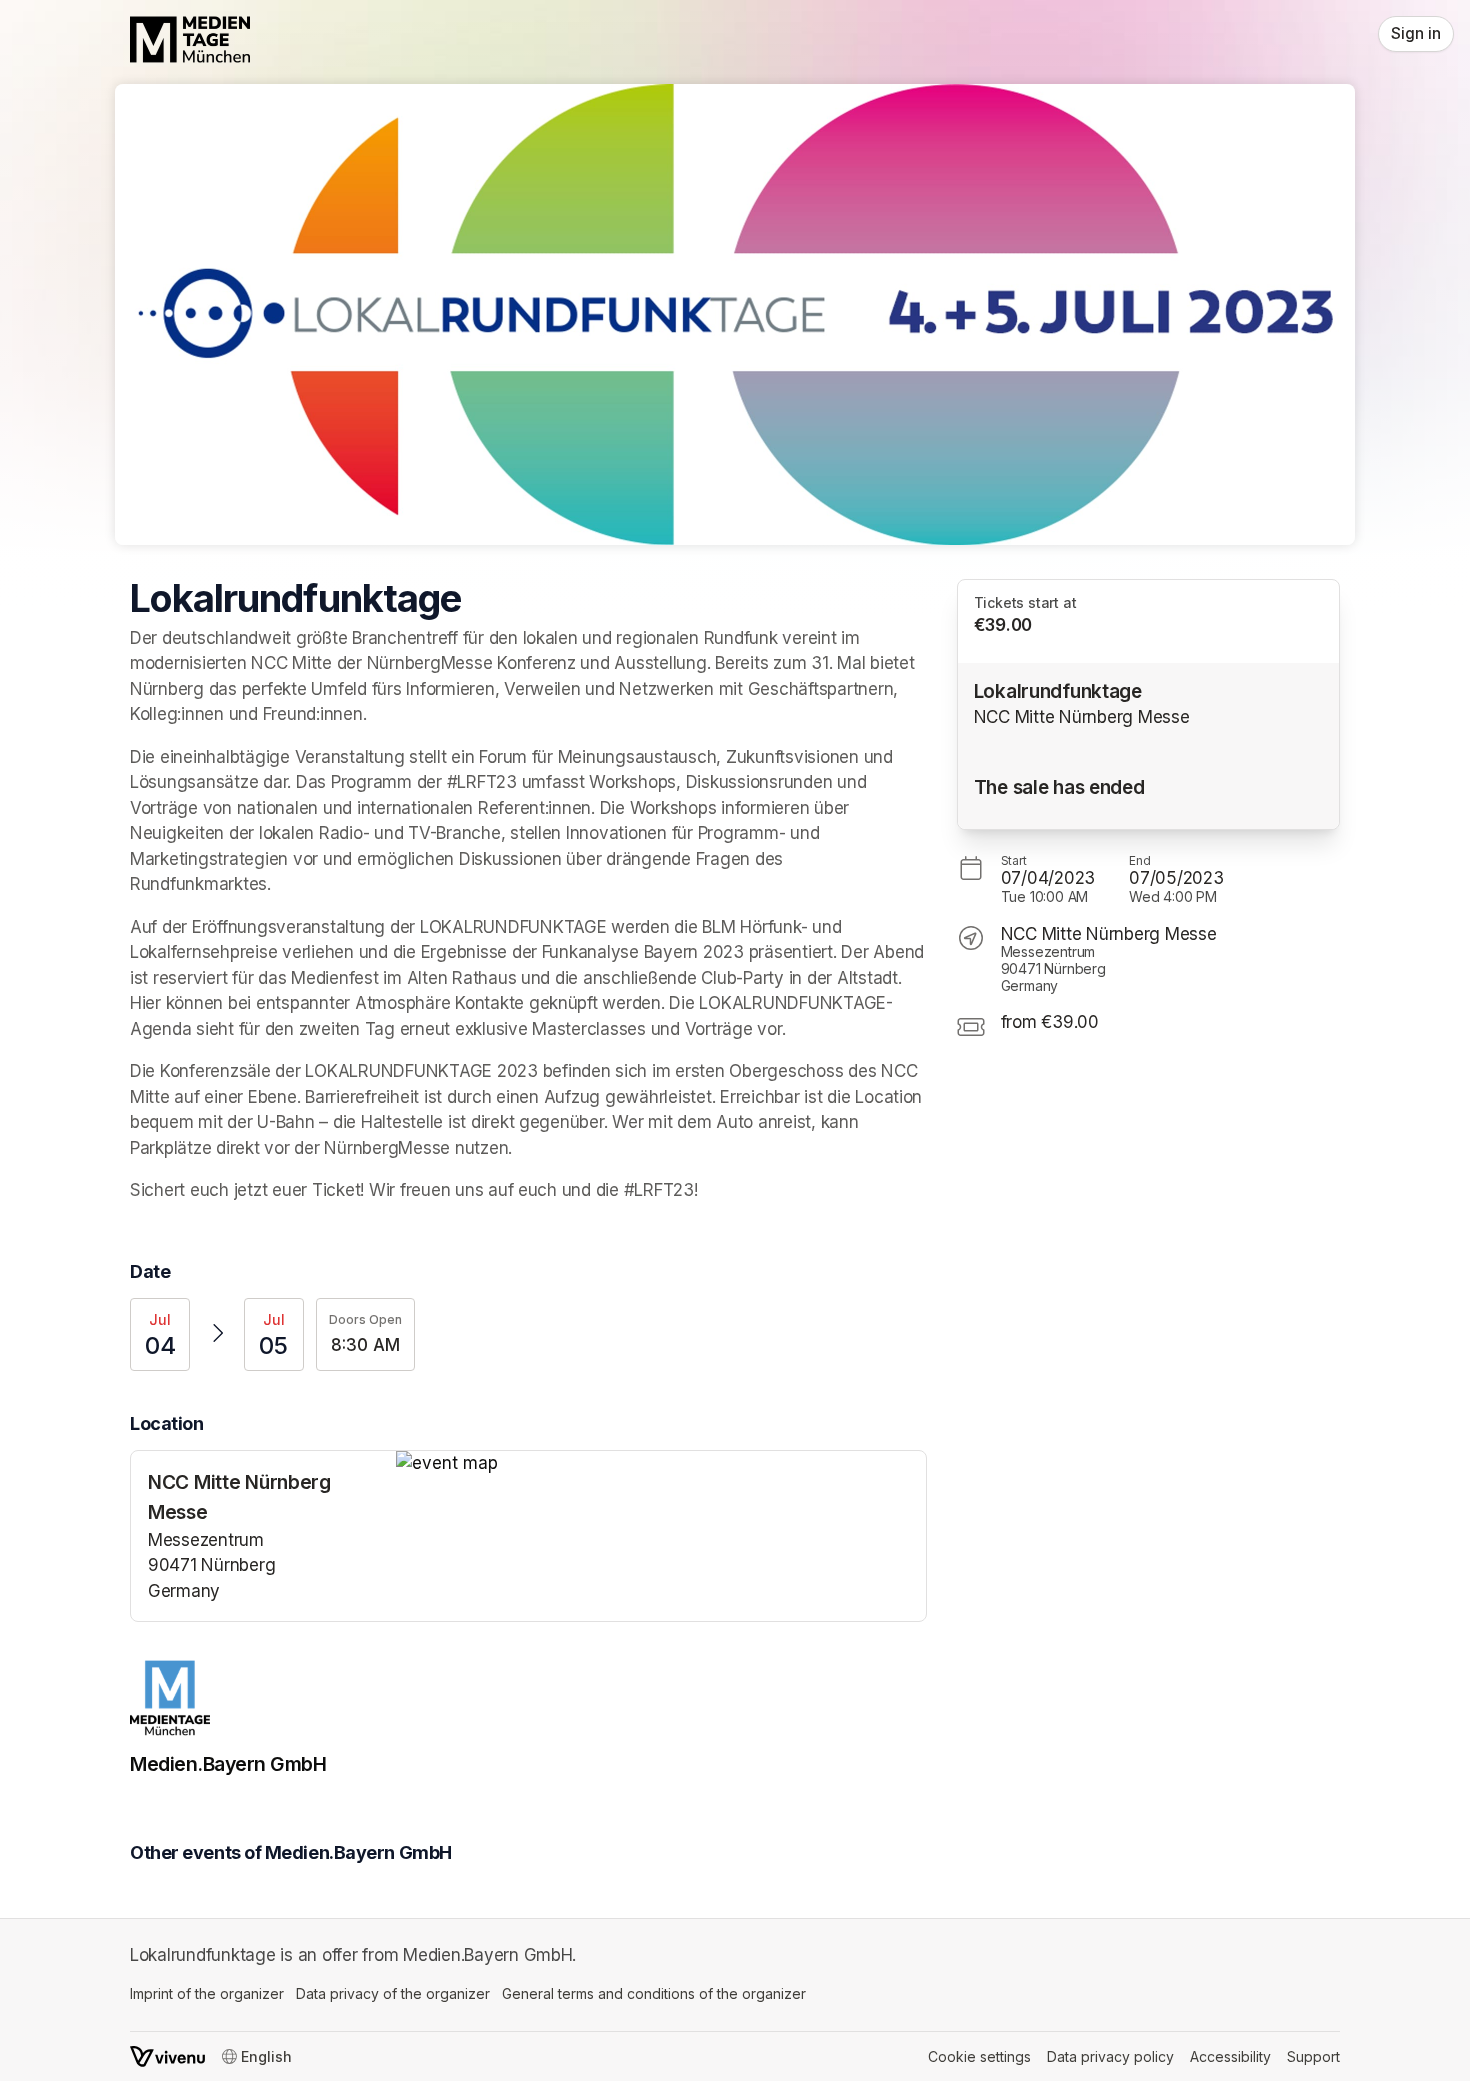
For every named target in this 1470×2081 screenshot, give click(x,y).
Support (1313, 2056)
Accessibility (1230, 2056)
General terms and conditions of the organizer (654, 1993)
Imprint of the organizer (207, 1993)
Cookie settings (979, 2056)
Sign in (1416, 33)
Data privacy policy (1110, 2056)
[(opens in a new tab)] (661, 1464)
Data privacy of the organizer (393, 1993)
